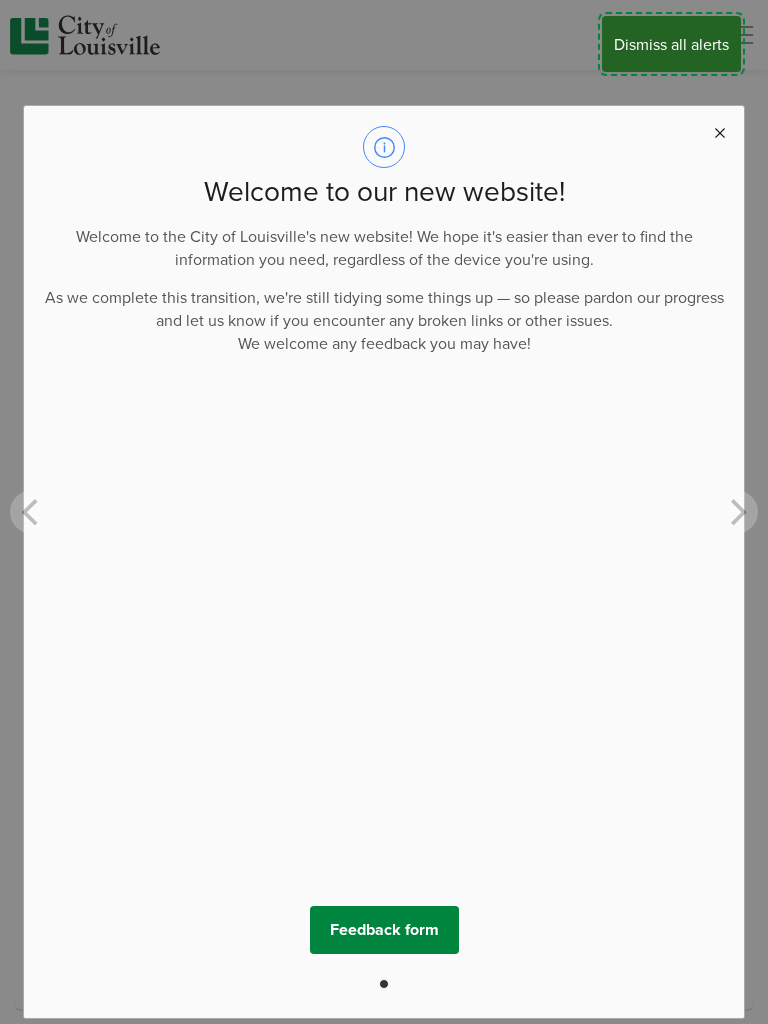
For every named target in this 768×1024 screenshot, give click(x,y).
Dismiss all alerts (671, 44)
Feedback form (384, 929)
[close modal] (720, 130)
